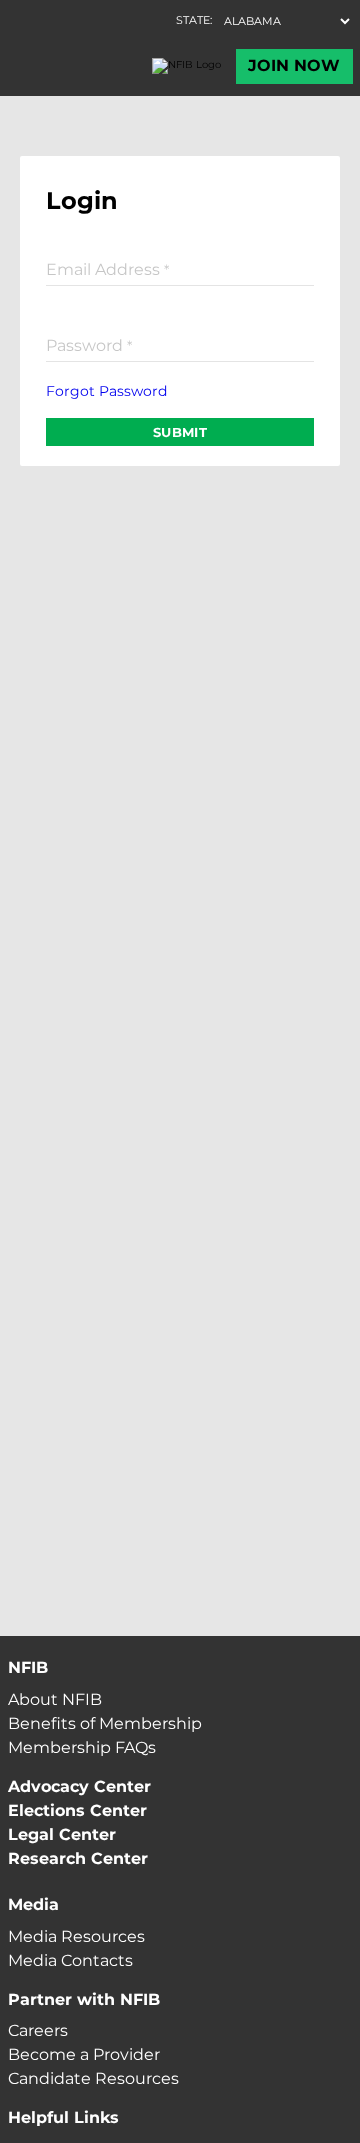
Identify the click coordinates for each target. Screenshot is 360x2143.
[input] (180, 268)
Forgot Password (106, 391)
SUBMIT (180, 432)
